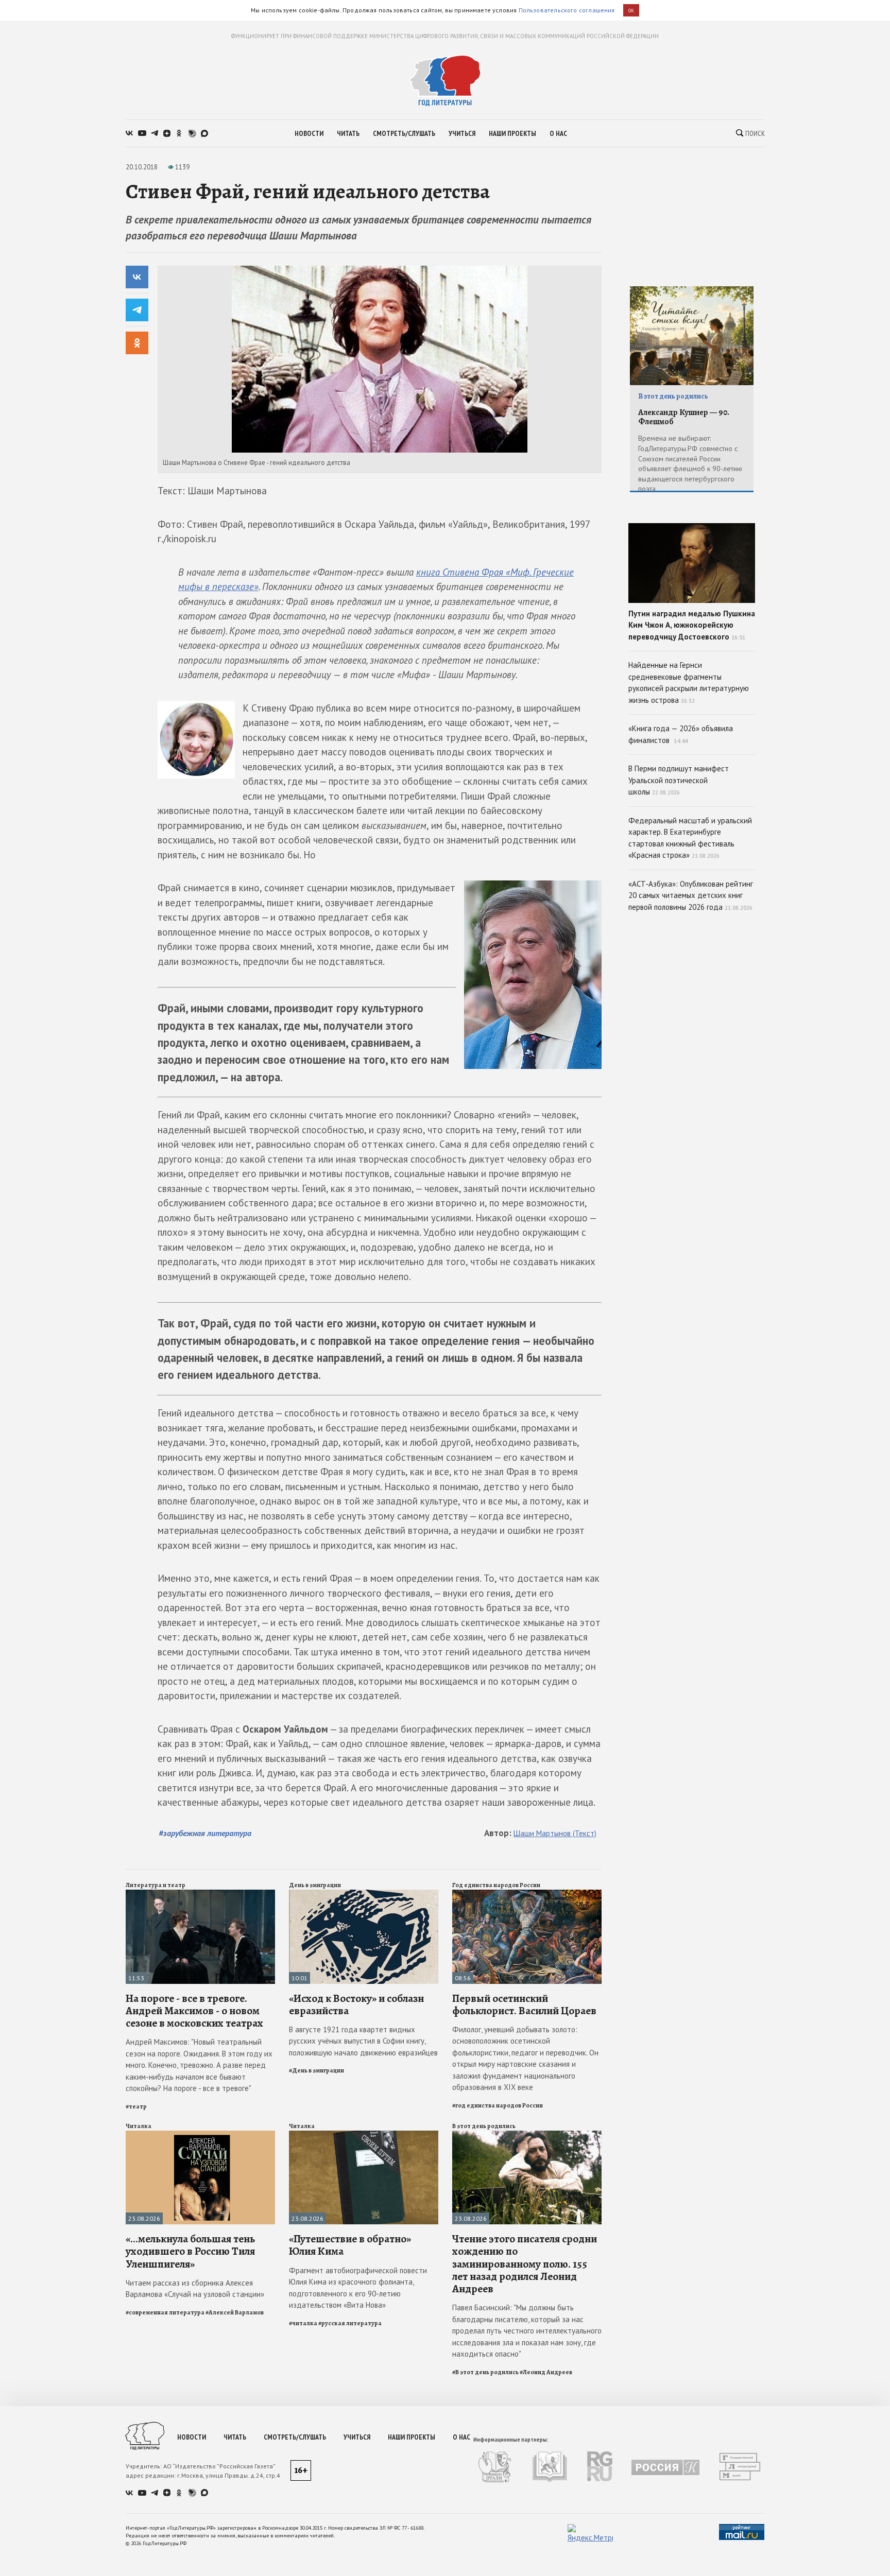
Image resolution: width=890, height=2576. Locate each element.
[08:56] (527, 1894)
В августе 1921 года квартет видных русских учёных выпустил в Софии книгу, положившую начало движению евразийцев (363, 2041)
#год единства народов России (498, 2105)
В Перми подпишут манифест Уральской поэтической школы (679, 780)
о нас (558, 133)
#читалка (303, 2323)
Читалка (139, 2126)
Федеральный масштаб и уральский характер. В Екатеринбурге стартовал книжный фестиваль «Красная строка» (690, 838)
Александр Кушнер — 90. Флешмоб (684, 417)
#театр (136, 2106)
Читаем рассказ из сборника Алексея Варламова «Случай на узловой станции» (195, 2289)
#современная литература (165, 2312)
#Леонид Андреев (546, 2372)
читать (348, 133)
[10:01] (364, 1894)
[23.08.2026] (200, 2135)
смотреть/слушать (404, 133)
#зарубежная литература (205, 1833)
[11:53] (200, 1894)
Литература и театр (156, 1885)
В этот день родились (484, 2126)
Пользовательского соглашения (567, 10)
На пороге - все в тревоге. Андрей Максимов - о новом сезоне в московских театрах (194, 2011)
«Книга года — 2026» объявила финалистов (681, 734)
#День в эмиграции (316, 2070)
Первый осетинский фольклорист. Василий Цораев (524, 2004)
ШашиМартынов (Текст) (555, 1833)
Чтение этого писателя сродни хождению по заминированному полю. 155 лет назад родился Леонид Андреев (525, 2264)
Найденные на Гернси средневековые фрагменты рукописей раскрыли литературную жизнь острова (689, 682)
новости (309, 133)
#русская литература (350, 2323)
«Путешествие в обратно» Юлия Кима (350, 2245)
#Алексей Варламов (235, 2312)
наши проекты (512, 133)
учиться (462, 133)
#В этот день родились (485, 2372)
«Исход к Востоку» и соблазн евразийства (356, 2004)
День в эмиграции (315, 1885)
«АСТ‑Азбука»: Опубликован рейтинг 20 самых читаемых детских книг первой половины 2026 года (691, 895)
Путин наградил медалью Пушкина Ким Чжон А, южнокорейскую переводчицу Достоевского (692, 625)
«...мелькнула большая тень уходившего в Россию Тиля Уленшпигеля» (190, 2251)
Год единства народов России (496, 1885)
